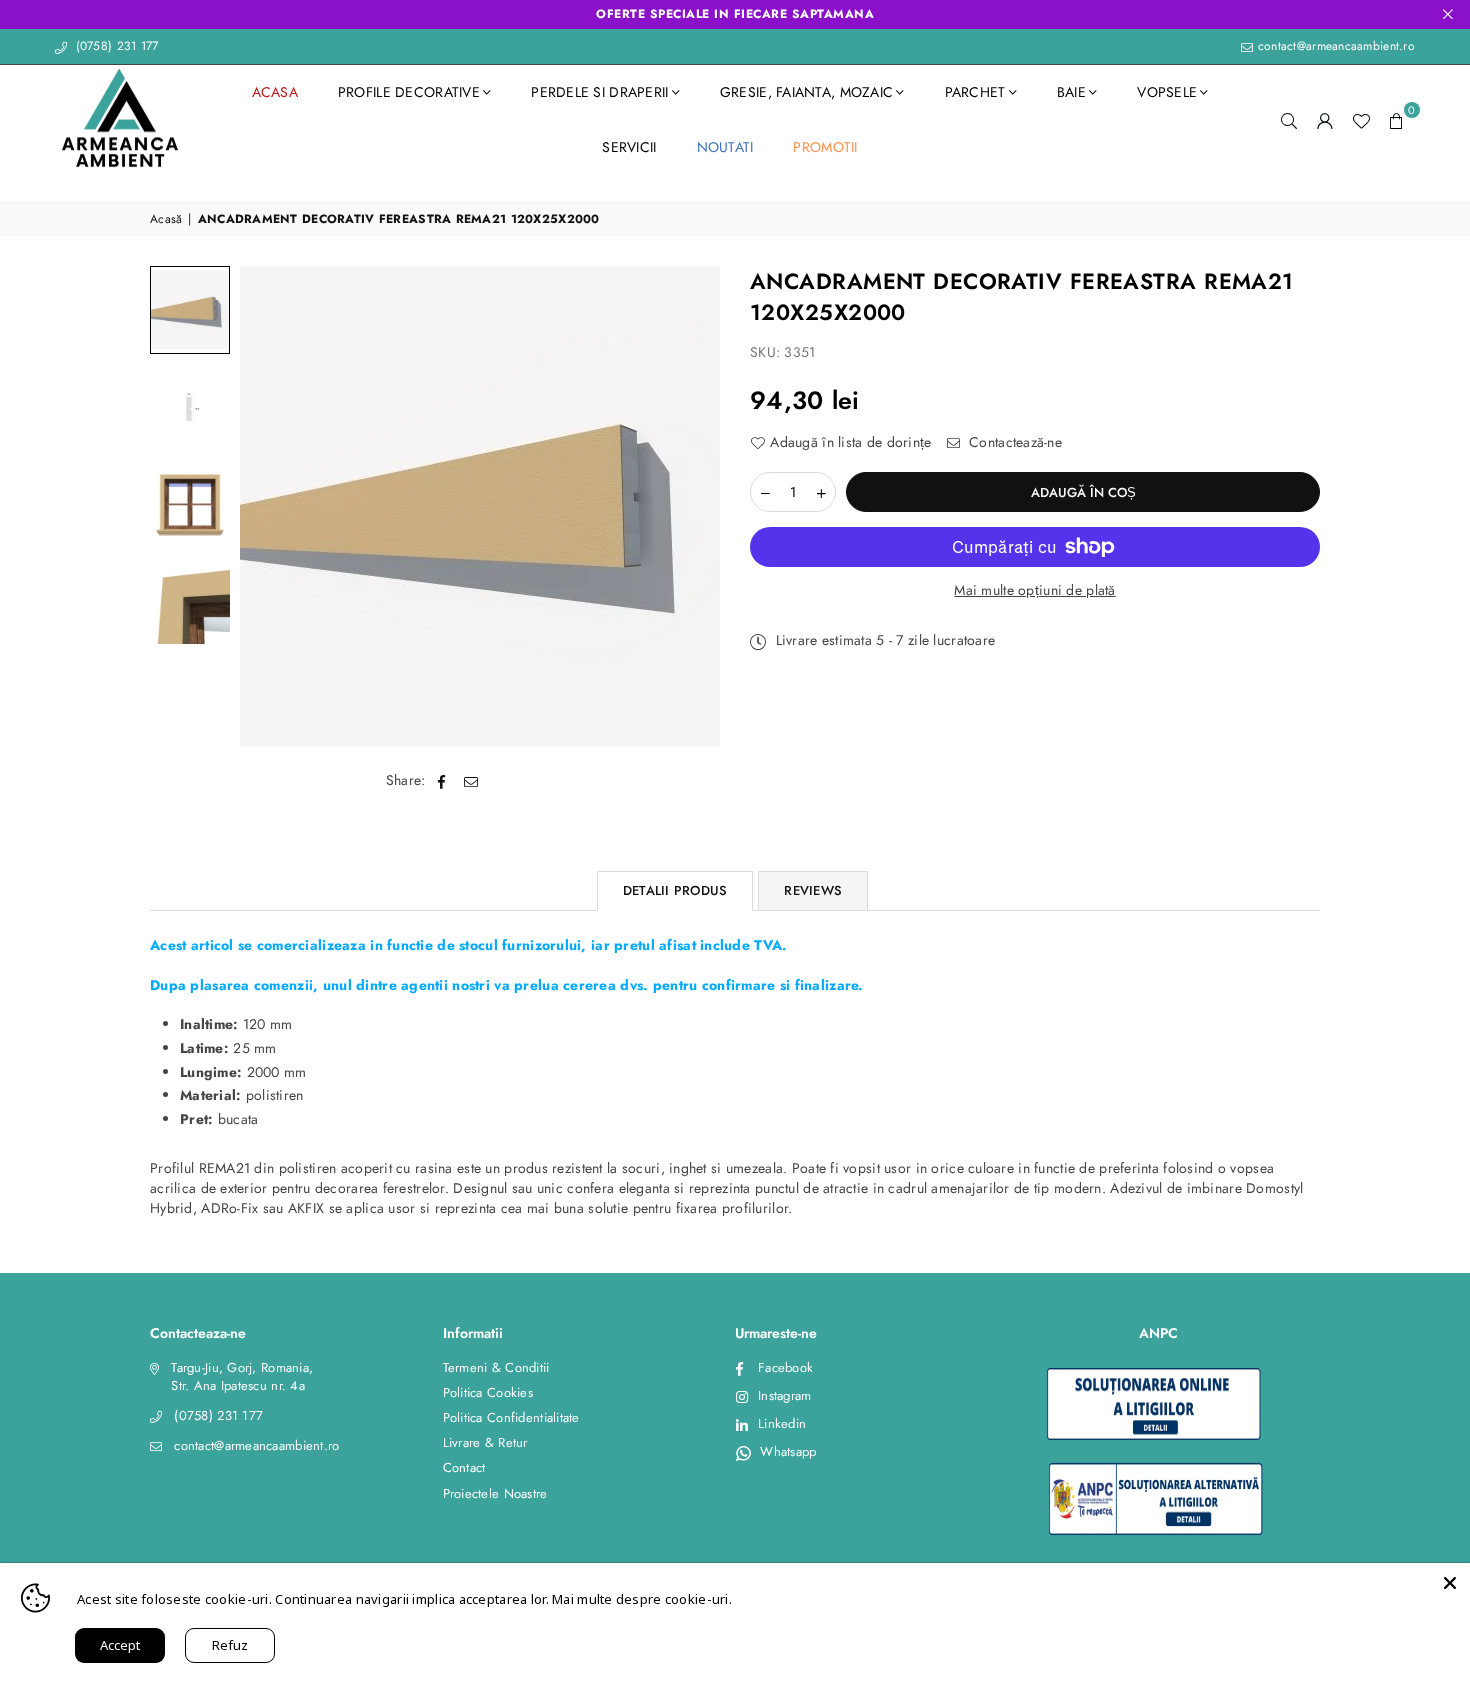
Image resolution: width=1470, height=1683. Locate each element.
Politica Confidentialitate (511, 1417)
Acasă (166, 219)
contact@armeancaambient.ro (1334, 46)
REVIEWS (813, 890)
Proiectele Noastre (495, 1493)
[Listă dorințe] (1361, 120)
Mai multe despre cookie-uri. (642, 1599)
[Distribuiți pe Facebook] (442, 781)
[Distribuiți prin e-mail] (471, 781)
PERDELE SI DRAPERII (599, 92)
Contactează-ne (1013, 442)
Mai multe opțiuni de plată (1034, 590)
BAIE (1071, 92)
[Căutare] (1289, 120)
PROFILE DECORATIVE (409, 92)
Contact (464, 1467)
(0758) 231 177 (114, 46)
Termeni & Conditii (496, 1367)
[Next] (692, 506)
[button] (1397, 120)
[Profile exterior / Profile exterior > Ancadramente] (190, 310)
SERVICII (629, 147)
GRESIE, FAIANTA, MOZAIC (806, 92)
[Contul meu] (1325, 120)
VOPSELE (1167, 92)
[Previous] (267, 506)
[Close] (1450, 1583)
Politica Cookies (488, 1392)
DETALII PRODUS (675, 890)
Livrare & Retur (485, 1442)
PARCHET (975, 92)
